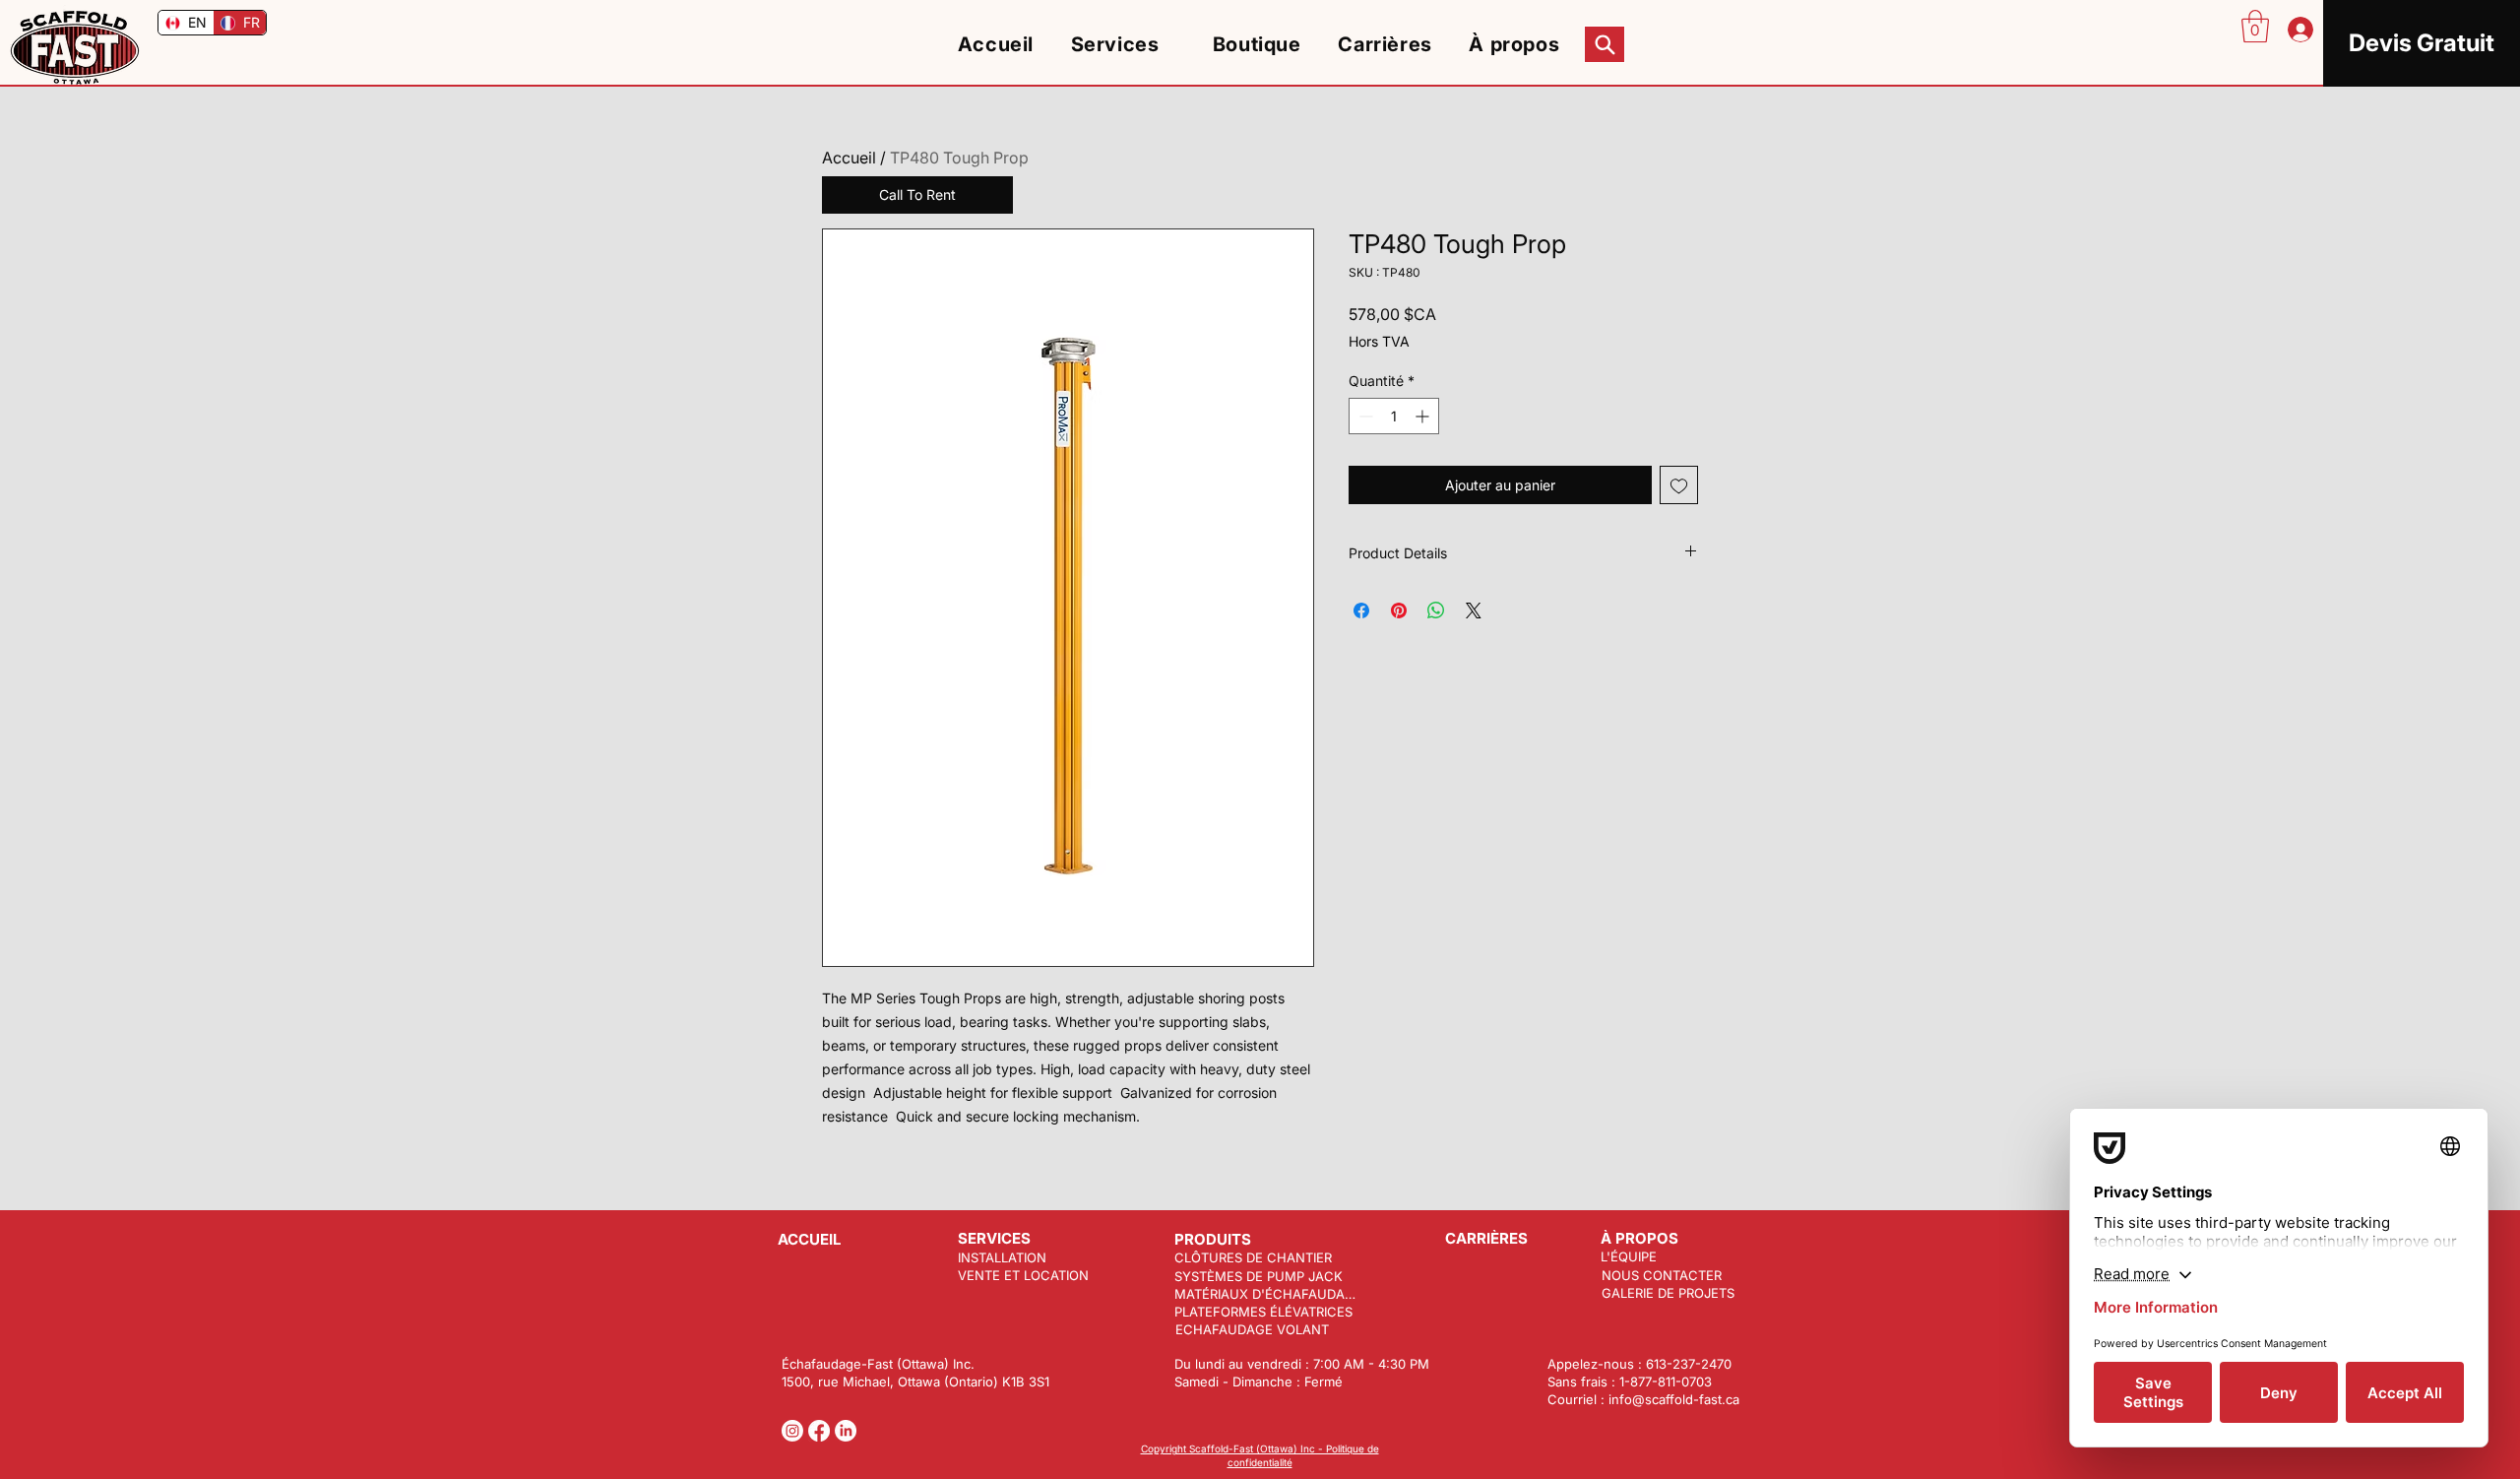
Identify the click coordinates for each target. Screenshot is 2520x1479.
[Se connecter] (2299, 30)
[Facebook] (819, 1431)
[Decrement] (1364, 416)
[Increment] (1424, 416)
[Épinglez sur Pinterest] (1399, 611)
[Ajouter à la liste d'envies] (1679, 485)
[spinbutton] (1394, 416)
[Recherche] (1605, 44)
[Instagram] (792, 1431)
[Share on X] (1474, 611)
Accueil (849, 158)
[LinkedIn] (846, 1431)
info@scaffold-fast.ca (1674, 1399)
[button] (2255, 26)
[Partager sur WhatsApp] (1436, 611)
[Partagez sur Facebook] (1361, 611)
